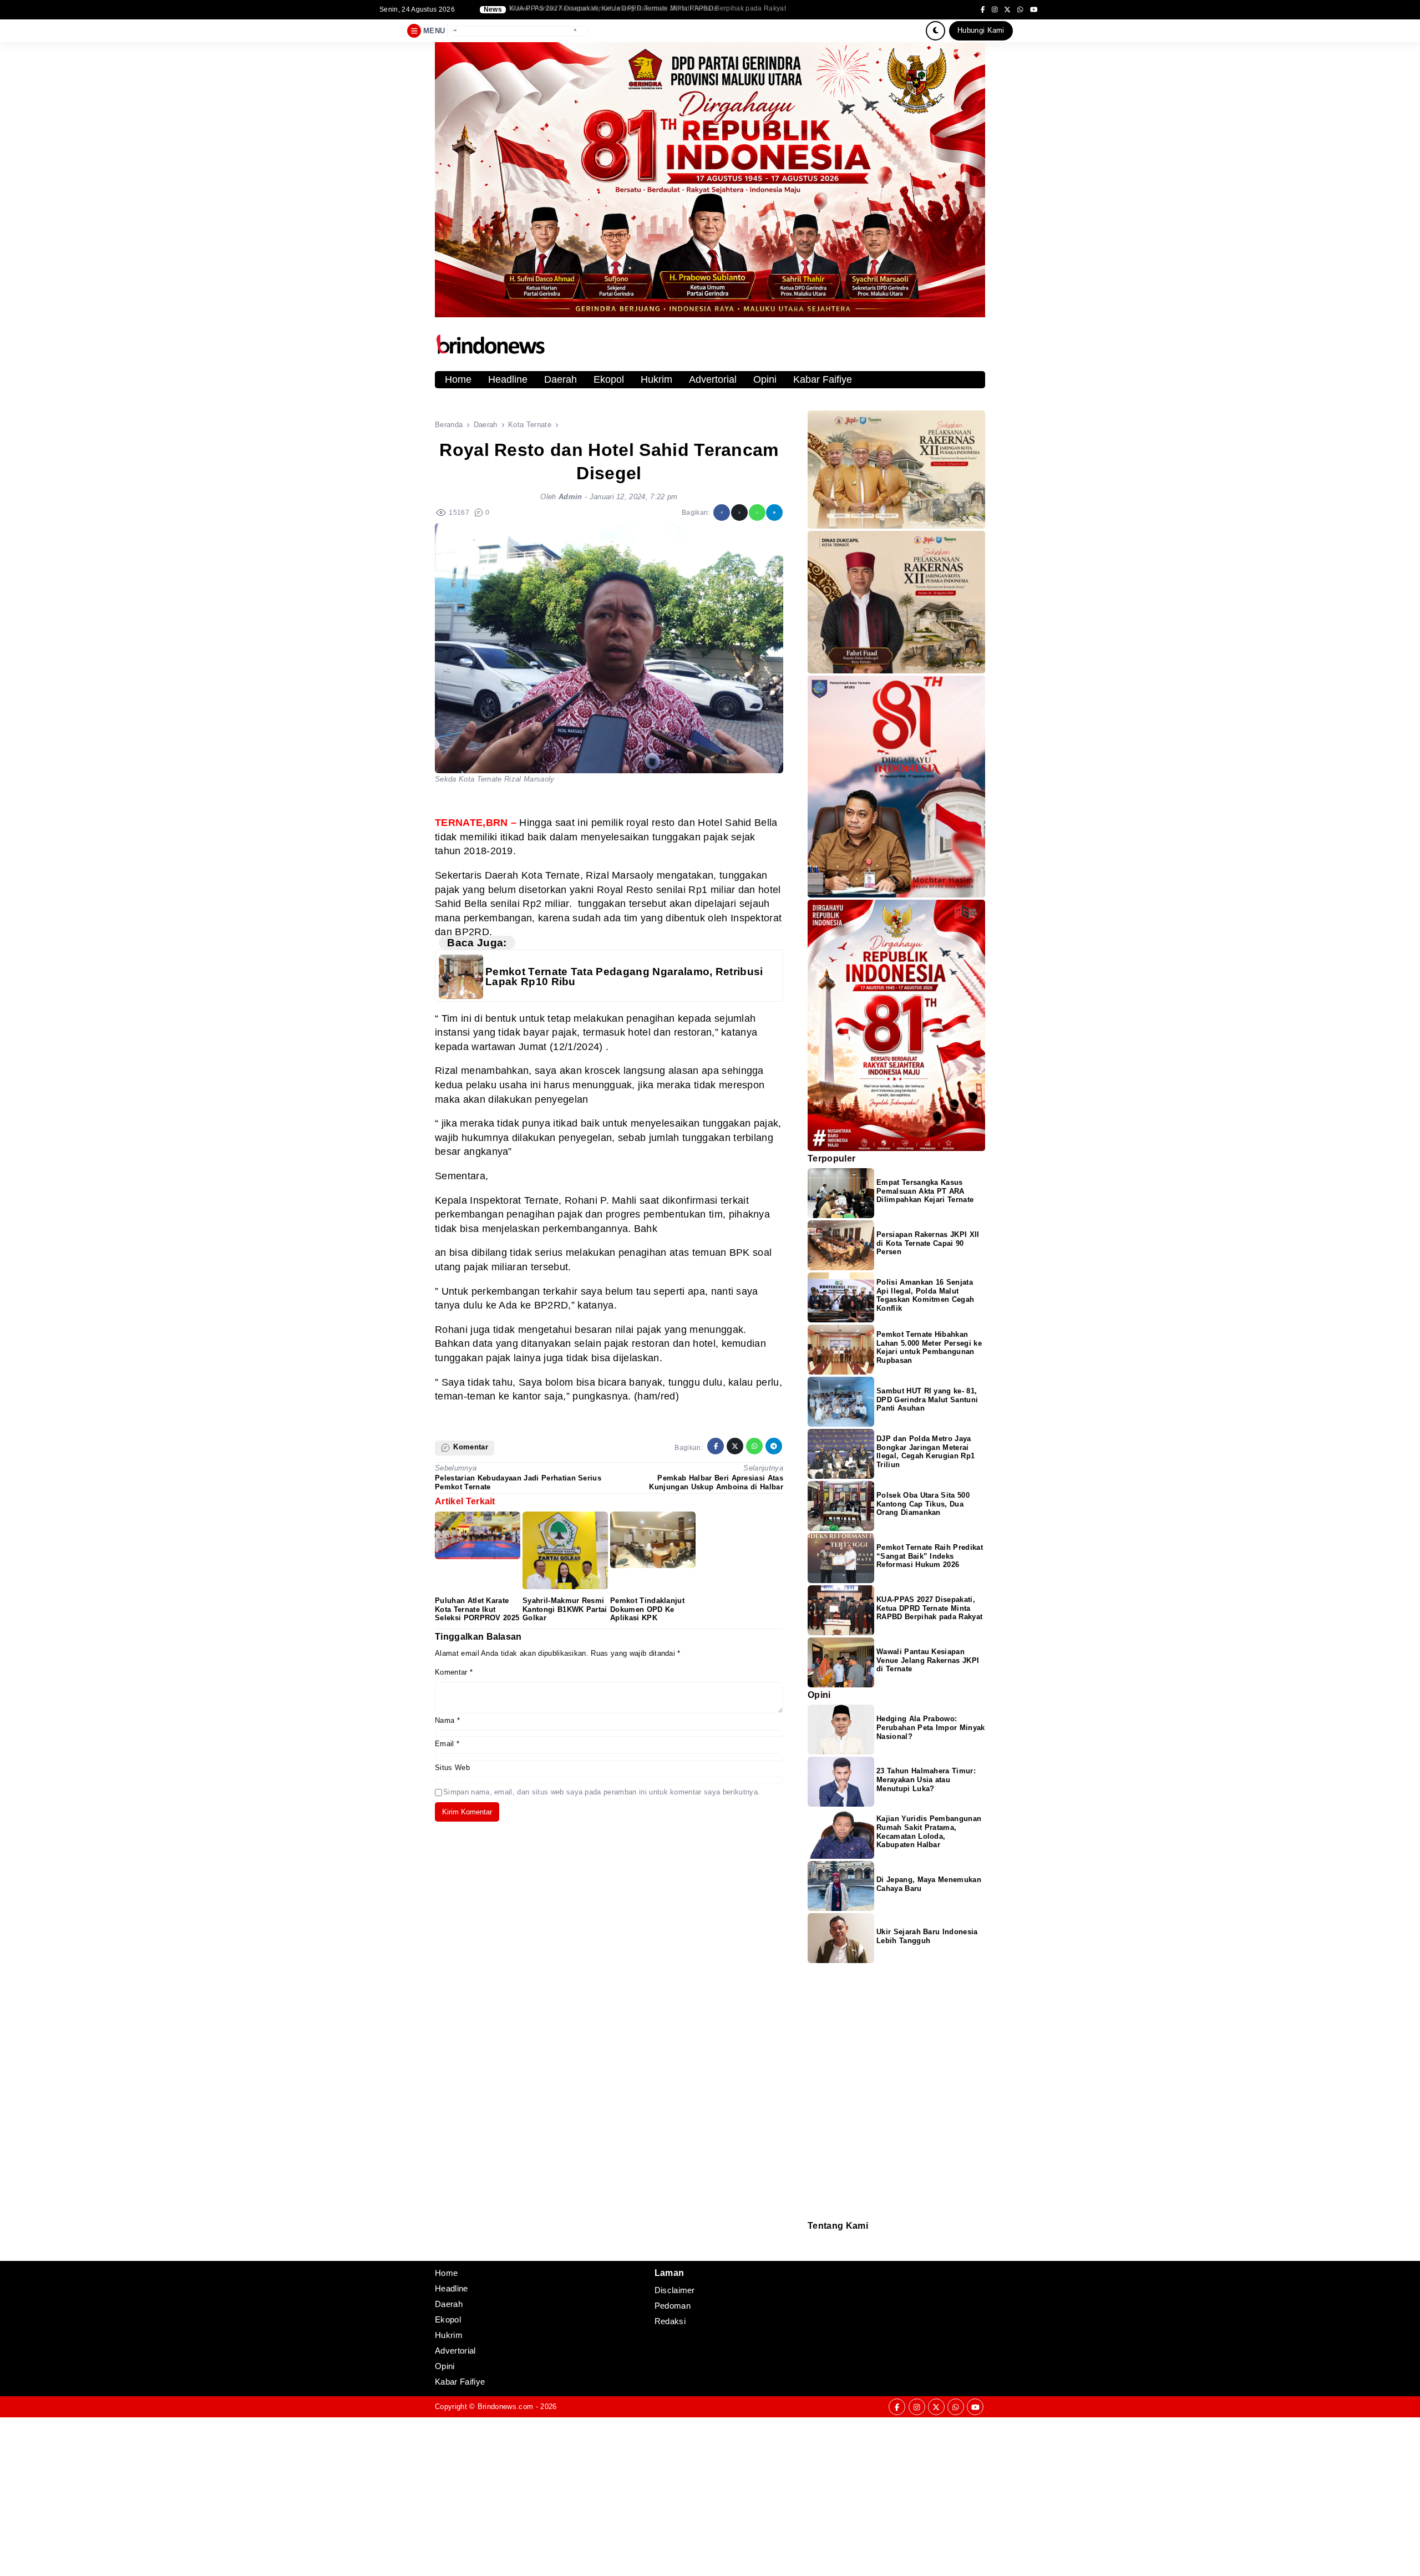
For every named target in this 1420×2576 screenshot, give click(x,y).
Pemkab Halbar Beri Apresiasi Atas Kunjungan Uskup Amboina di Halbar (716, 1482)
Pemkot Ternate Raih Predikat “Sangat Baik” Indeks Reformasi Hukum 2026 (930, 1556)
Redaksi (812, 2238)
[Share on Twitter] (739, 513)
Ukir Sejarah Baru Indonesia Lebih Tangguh (927, 1936)
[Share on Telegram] (774, 513)
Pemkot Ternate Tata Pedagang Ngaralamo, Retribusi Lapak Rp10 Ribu (624, 977)
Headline (508, 379)
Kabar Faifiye (823, 379)
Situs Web (452, 1768)
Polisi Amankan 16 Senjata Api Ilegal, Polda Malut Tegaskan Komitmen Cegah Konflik (925, 1295)
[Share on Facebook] (722, 513)
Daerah (561, 379)
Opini (765, 379)
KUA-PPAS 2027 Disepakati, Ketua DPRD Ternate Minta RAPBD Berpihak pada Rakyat (929, 1608)
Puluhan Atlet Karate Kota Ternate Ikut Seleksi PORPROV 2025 (477, 1609)
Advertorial (713, 379)
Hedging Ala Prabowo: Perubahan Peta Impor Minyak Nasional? (931, 1728)
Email (447, 1744)
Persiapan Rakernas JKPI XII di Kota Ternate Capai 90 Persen (928, 1243)
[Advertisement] (333, 2495)
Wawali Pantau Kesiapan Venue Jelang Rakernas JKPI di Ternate (928, 1660)
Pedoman (813, 2246)
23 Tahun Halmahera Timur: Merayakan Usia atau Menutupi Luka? (926, 1780)
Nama (447, 1720)
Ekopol (609, 379)
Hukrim (656, 379)
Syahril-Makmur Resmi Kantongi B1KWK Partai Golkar (565, 1609)
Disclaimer (813, 2253)
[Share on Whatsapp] (757, 513)
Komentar (454, 1672)
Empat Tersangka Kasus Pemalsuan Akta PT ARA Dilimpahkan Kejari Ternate (925, 1191)
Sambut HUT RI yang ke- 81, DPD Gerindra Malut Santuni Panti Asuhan (927, 1400)
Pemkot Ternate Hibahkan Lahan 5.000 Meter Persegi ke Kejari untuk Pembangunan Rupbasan (929, 1348)
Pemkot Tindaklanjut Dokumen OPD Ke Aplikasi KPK (647, 1609)
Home (458, 379)
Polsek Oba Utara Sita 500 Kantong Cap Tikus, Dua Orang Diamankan (923, 1504)
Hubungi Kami (981, 30)
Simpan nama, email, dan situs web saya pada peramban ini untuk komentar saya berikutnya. (602, 1792)
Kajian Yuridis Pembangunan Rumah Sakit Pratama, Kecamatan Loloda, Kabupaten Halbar (929, 1832)
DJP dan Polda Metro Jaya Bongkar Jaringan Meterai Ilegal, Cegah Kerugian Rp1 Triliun (648, 9)
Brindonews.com (505, 2407)
